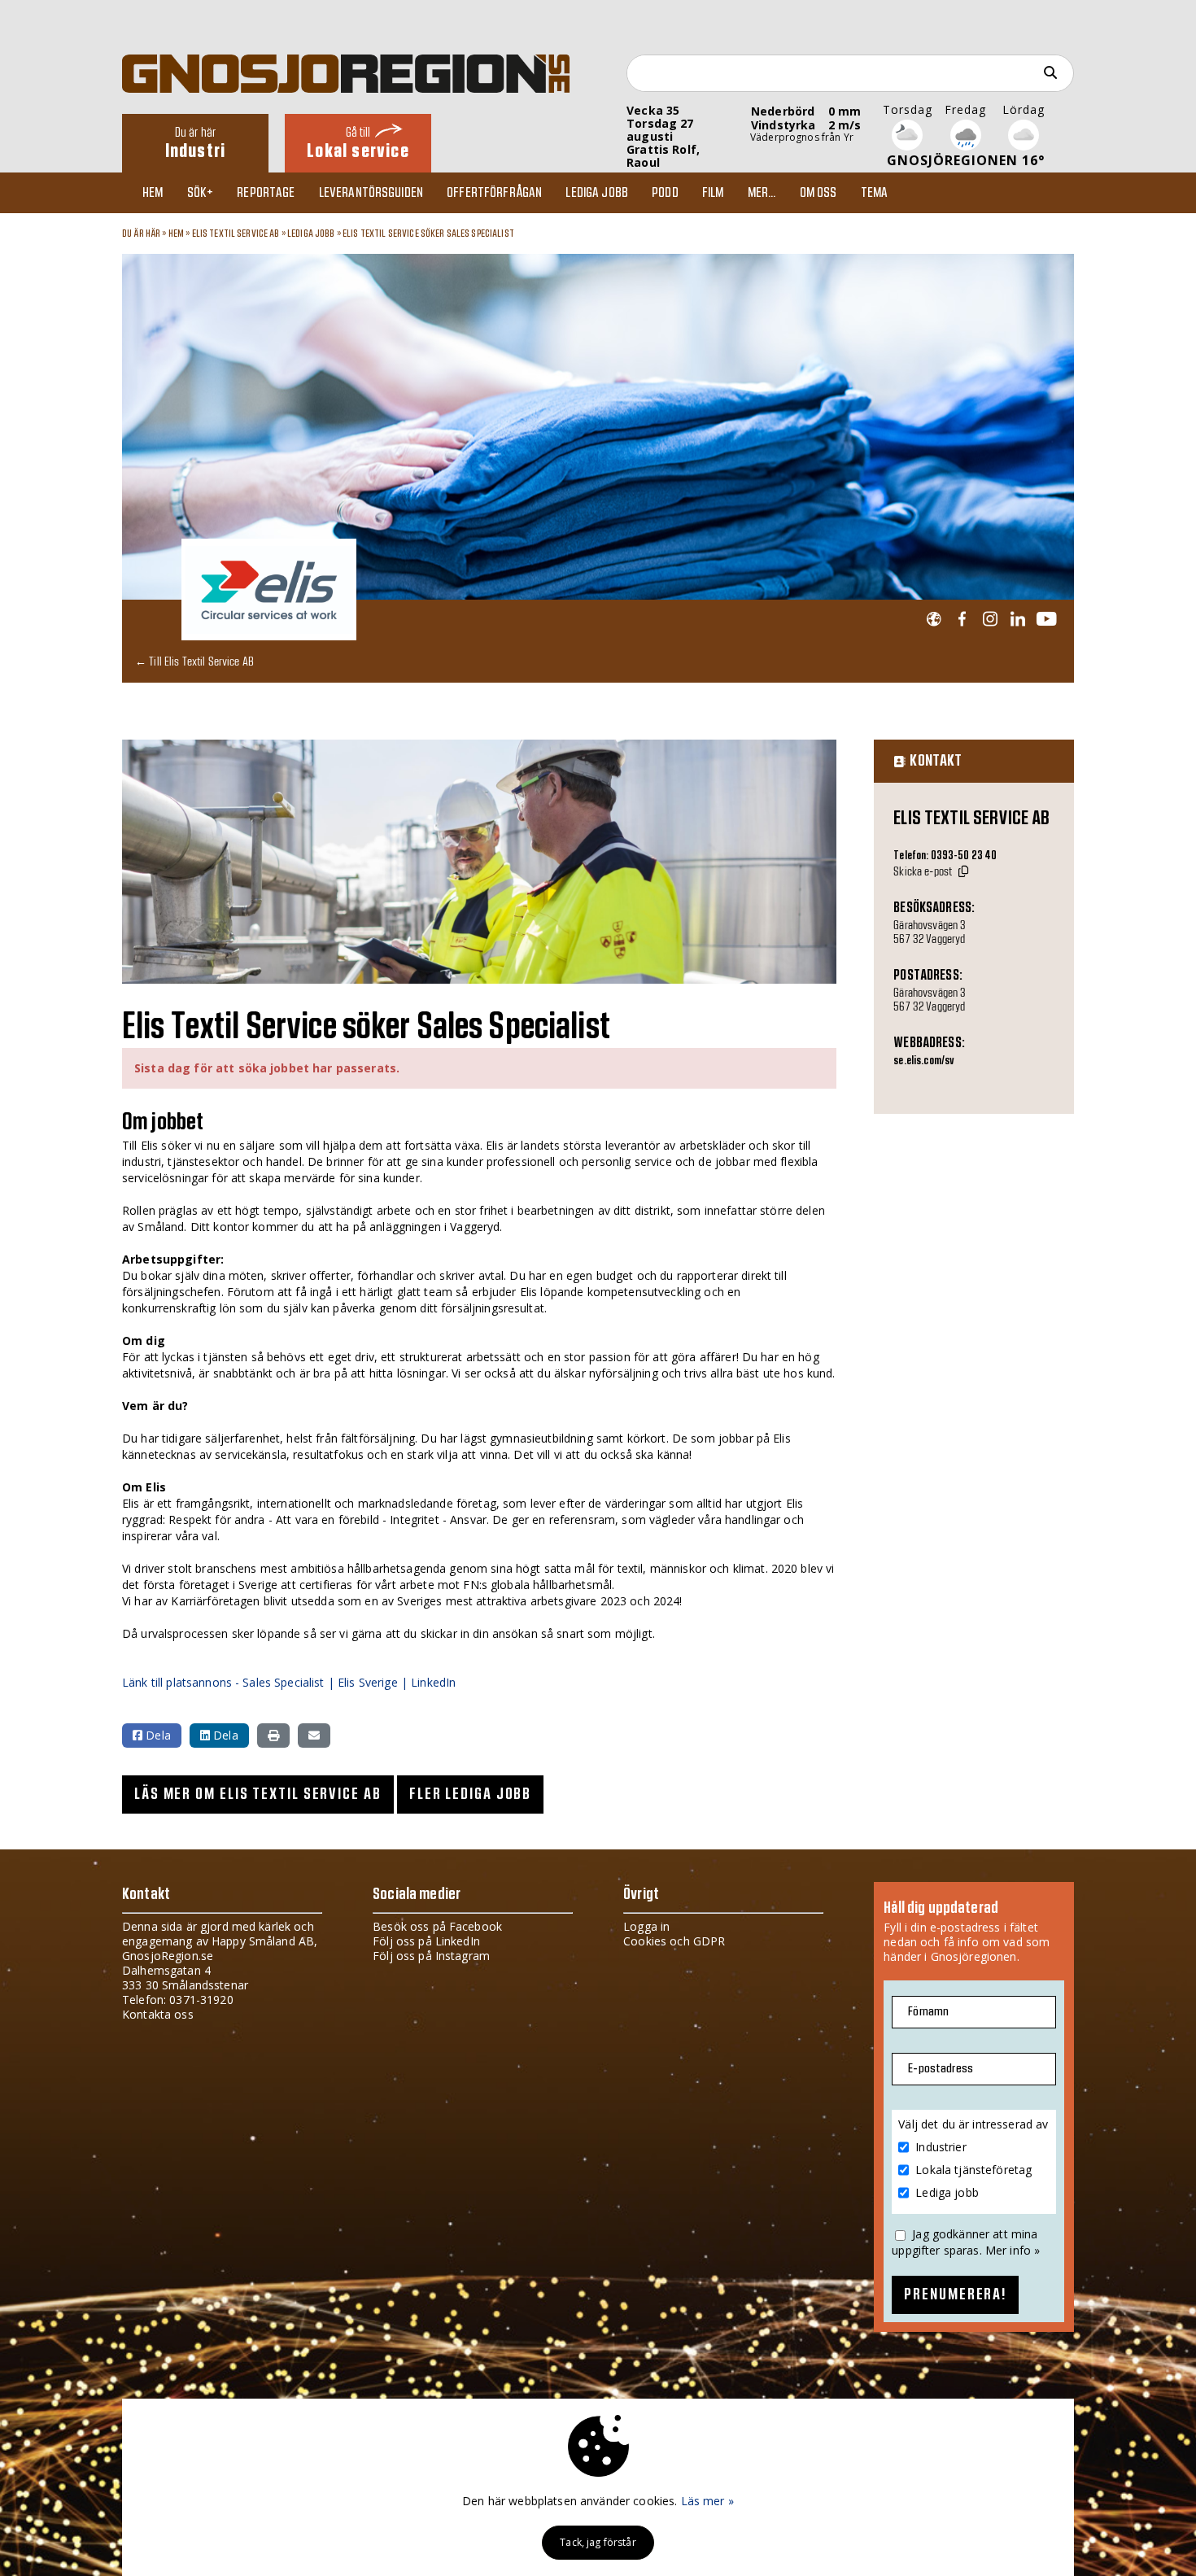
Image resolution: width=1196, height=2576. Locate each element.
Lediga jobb (597, 193)
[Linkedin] (1017, 620)
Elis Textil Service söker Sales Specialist (428, 234)
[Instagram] (990, 620)
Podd (665, 193)
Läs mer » (707, 2501)
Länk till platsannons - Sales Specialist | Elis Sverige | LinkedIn (289, 1682)
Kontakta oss (158, 2014)
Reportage (266, 193)
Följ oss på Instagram (431, 1956)
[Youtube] (1046, 620)
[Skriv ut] (273, 1736)
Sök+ (201, 193)
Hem (153, 193)
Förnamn (928, 2012)
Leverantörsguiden (371, 193)
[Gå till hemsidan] (934, 620)
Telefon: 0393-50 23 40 (945, 856)
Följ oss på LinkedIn (426, 1941)
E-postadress (941, 2069)
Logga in (646, 1926)
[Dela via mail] (314, 1736)
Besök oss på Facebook (437, 1926)
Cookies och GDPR (674, 1941)
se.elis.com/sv (924, 1061)
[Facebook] (962, 620)
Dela (157, 1735)
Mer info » (1013, 2250)
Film (713, 193)
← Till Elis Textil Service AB (194, 661)
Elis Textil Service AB (236, 234)
